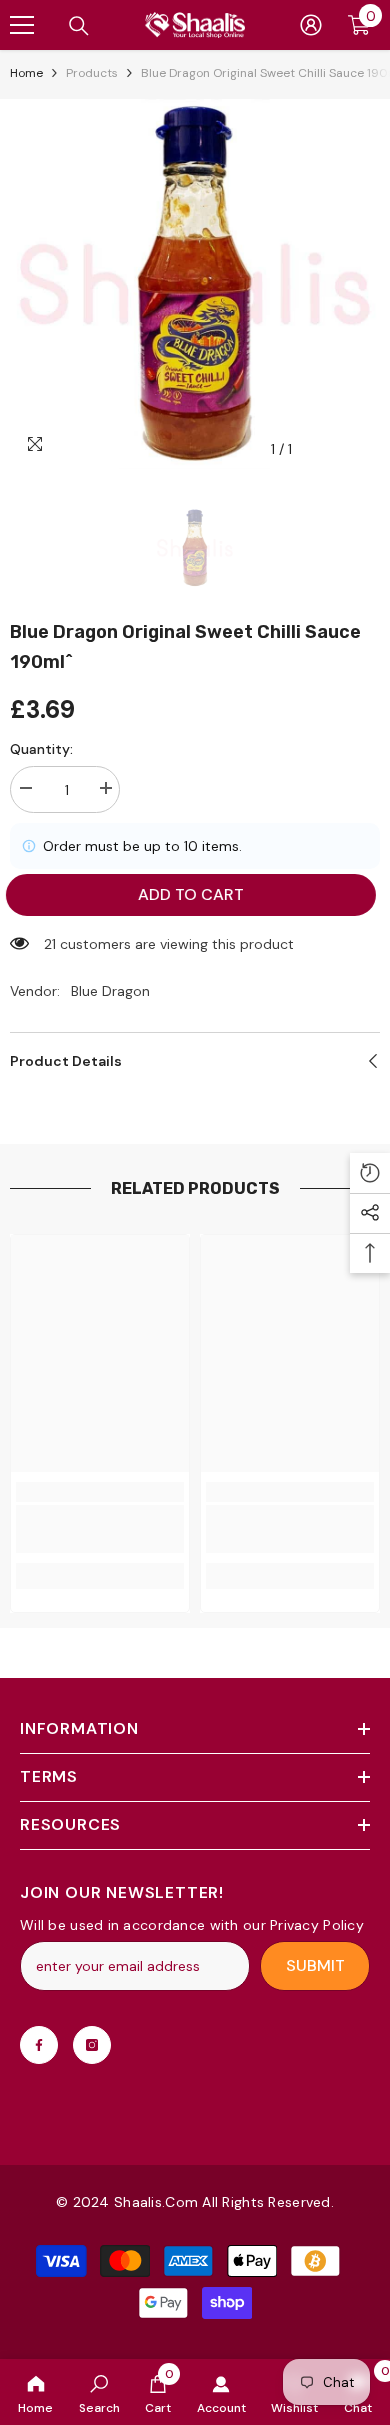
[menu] (22, 25)
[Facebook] (39, 2045)
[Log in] (311, 25)
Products (92, 73)
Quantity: (41, 749)
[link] (99, 2392)
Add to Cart (191, 894)
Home (26, 73)
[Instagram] (92, 2045)
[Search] (79, 26)
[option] (195, 284)
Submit (315, 1965)
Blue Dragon (110, 991)
